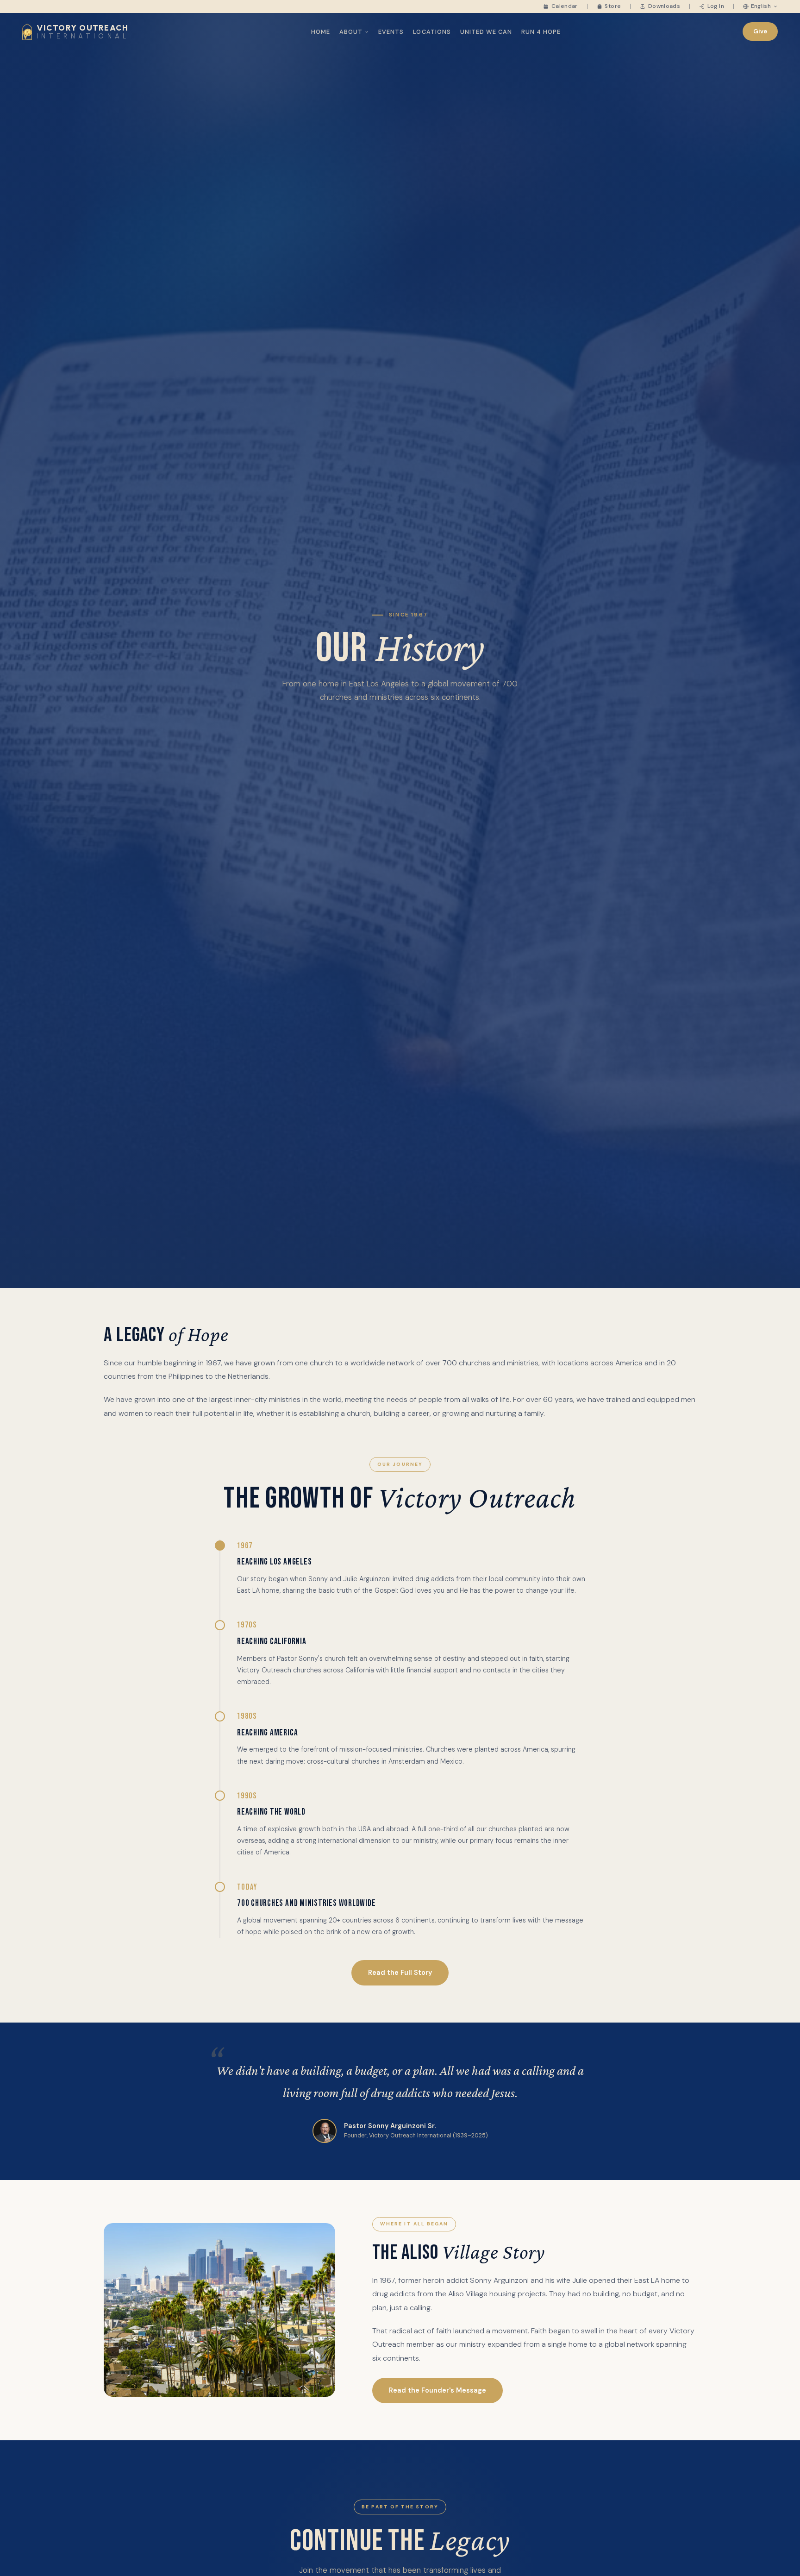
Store (613, 6)
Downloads (664, 6)
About (351, 32)
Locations (432, 32)
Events (391, 32)
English (761, 6)
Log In (716, 6)
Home (321, 32)
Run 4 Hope (541, 32)
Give (760, 31)
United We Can (486, 32)
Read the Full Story (400, 1973)
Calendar (564, 6)
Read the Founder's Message (437, 2390)
